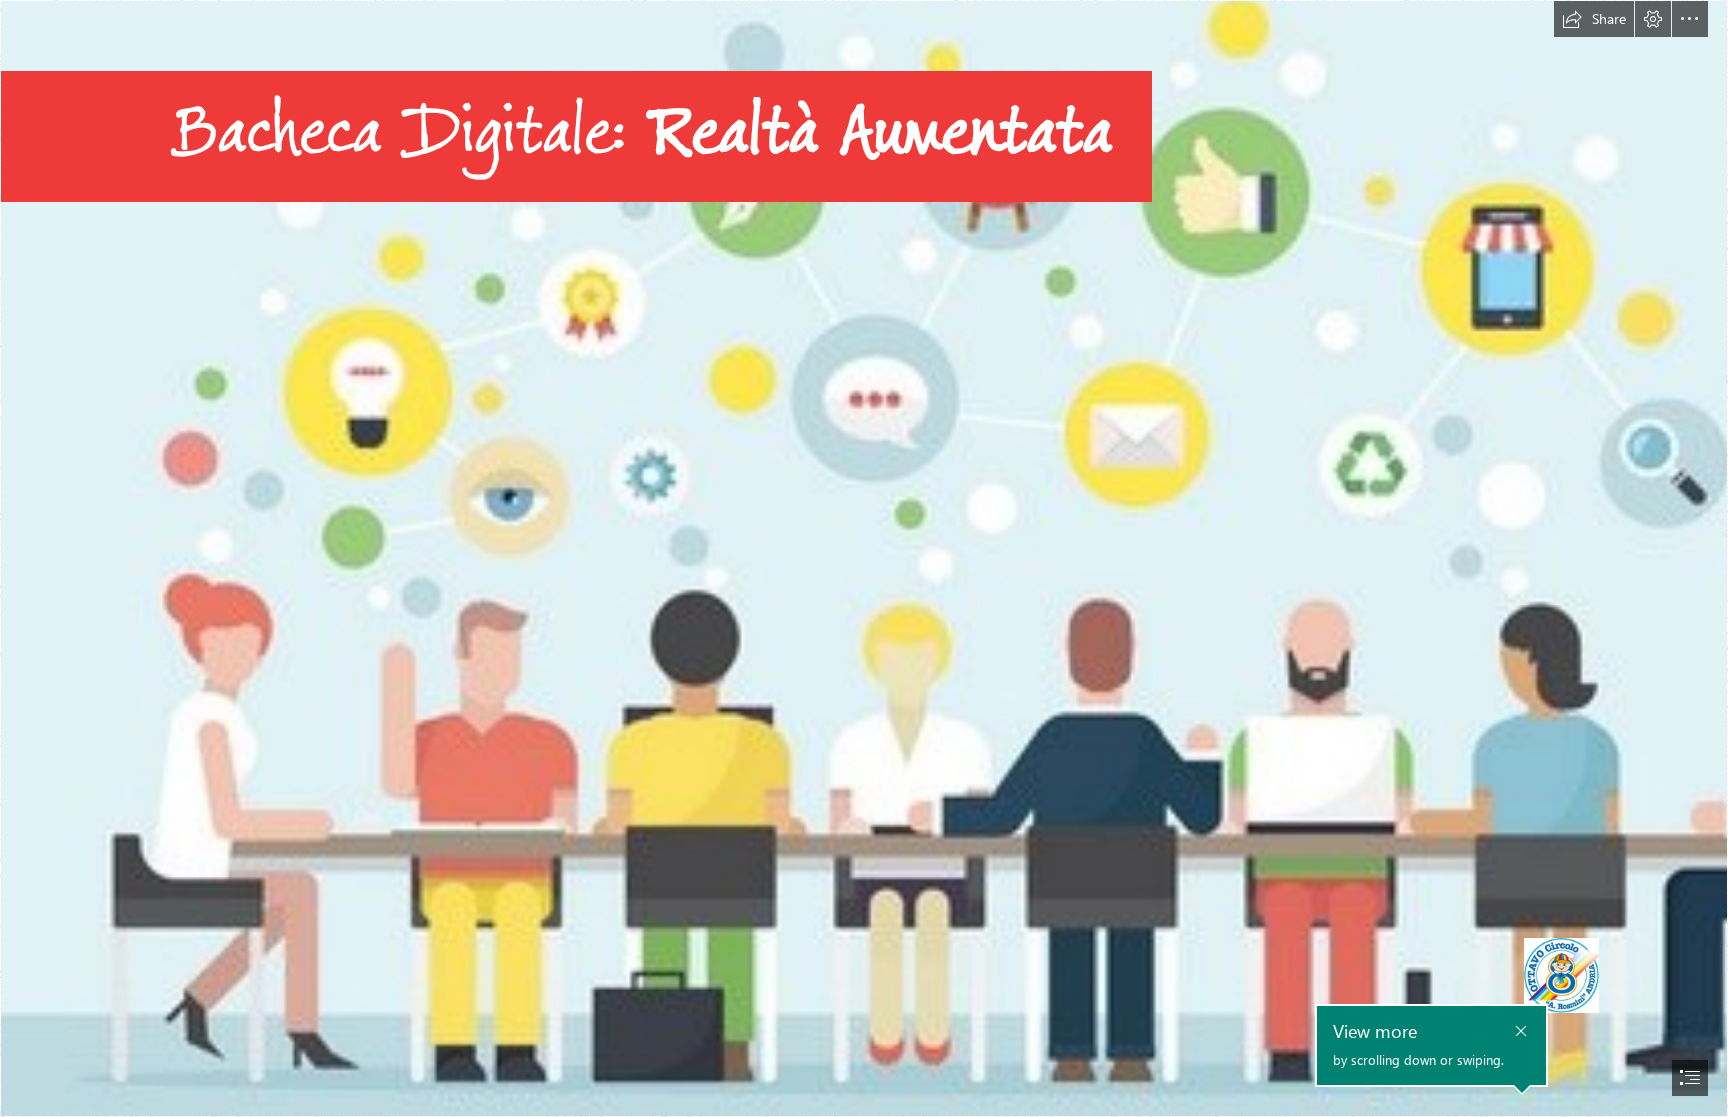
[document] (864, 558)
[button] (1594, 19)
